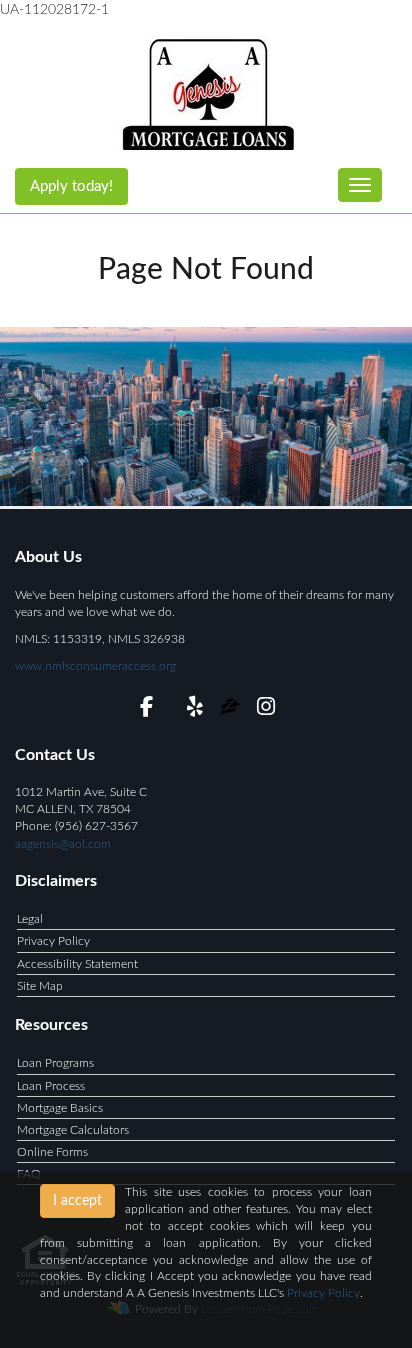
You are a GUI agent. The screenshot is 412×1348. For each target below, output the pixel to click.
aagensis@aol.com (63, 844)
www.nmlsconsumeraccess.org (95, 666)
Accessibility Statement (77, 964)
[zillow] (231, 710)
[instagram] (265, 710)
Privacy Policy (53, 941)
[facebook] (146, 710)
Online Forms (52, 1152)
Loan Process (51, 1086)
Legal (30, 919)
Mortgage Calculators (73, 1130)
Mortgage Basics (60, 1108)
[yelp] (194, 710)
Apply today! (71, 186)
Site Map (40, 986)
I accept (77, 1201)
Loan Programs (55, 1063)
